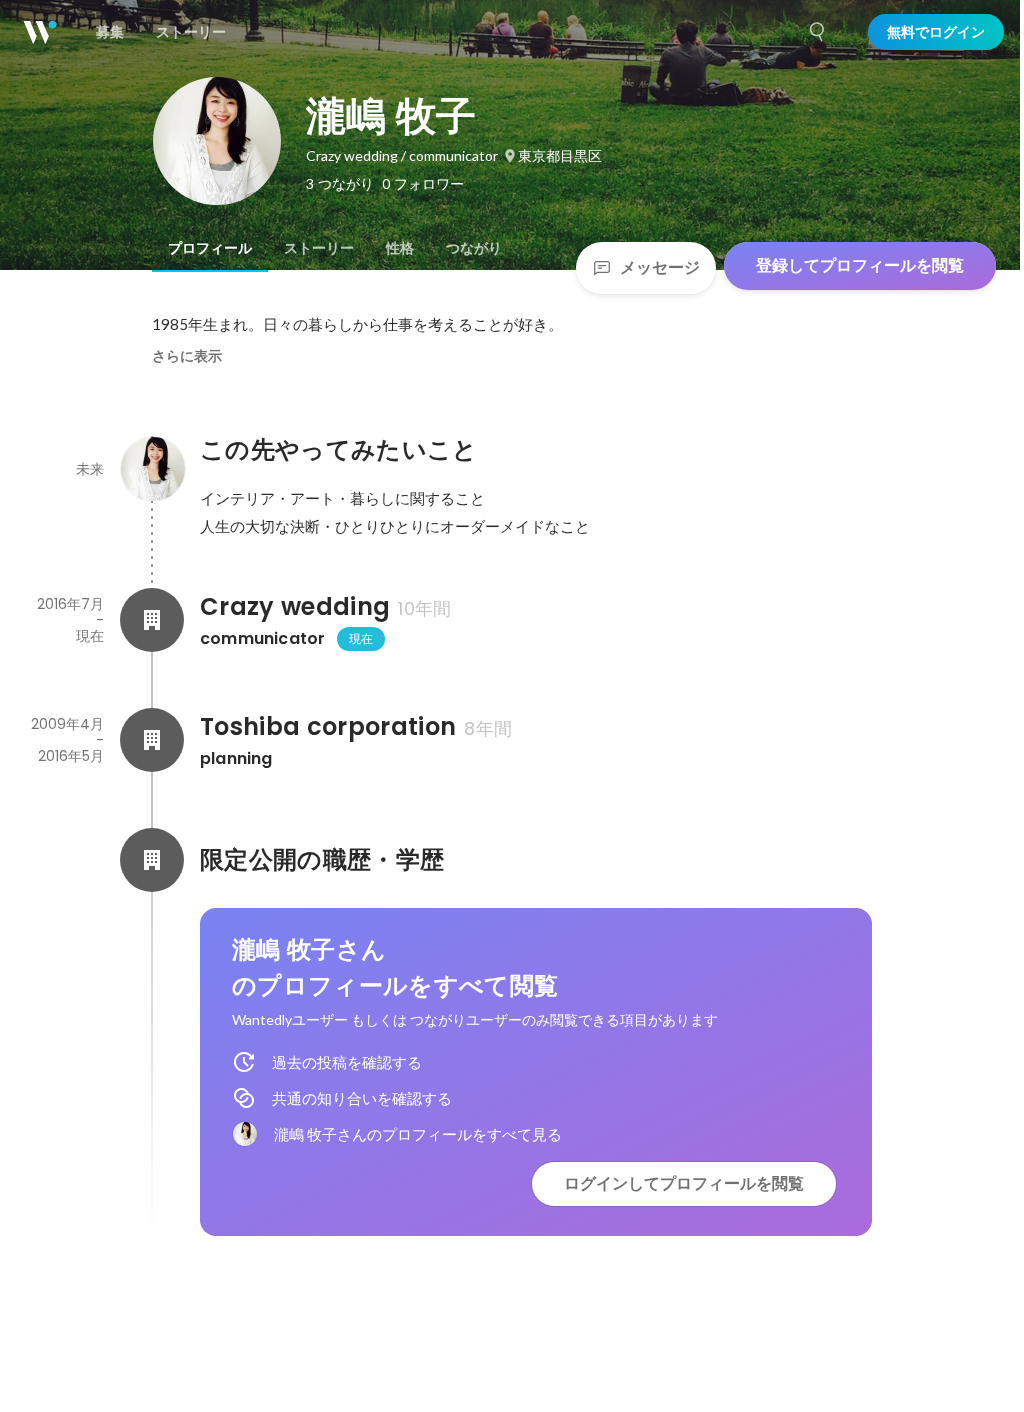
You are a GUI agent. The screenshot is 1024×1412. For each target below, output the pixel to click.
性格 (400, 248)
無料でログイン (936, 32)
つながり (474, 248)
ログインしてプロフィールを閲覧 (684, 1183)
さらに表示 (187, 356)
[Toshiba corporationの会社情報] (152, 740)
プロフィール (210, 248)
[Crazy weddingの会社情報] (152, 620)
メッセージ (660, 267)
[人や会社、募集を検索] (818, 32)
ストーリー (319, 248)
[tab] (210, 248)
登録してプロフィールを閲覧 (860, 265)
